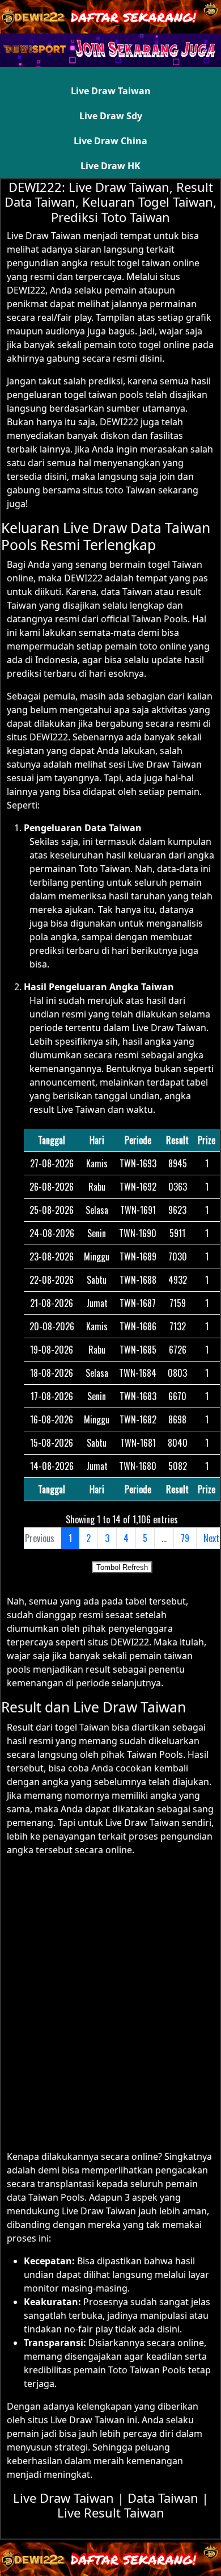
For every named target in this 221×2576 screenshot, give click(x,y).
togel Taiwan (82, 1727)
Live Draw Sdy (111, 116)
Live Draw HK (110, 166)
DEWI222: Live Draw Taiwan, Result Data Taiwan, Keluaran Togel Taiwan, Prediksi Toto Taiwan (110, 202)
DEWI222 (119, 422)
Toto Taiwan (105, 869)
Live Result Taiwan (111, 2512)
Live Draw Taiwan (111, 91)
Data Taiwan (163, 2498)
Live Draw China (110, 141)
